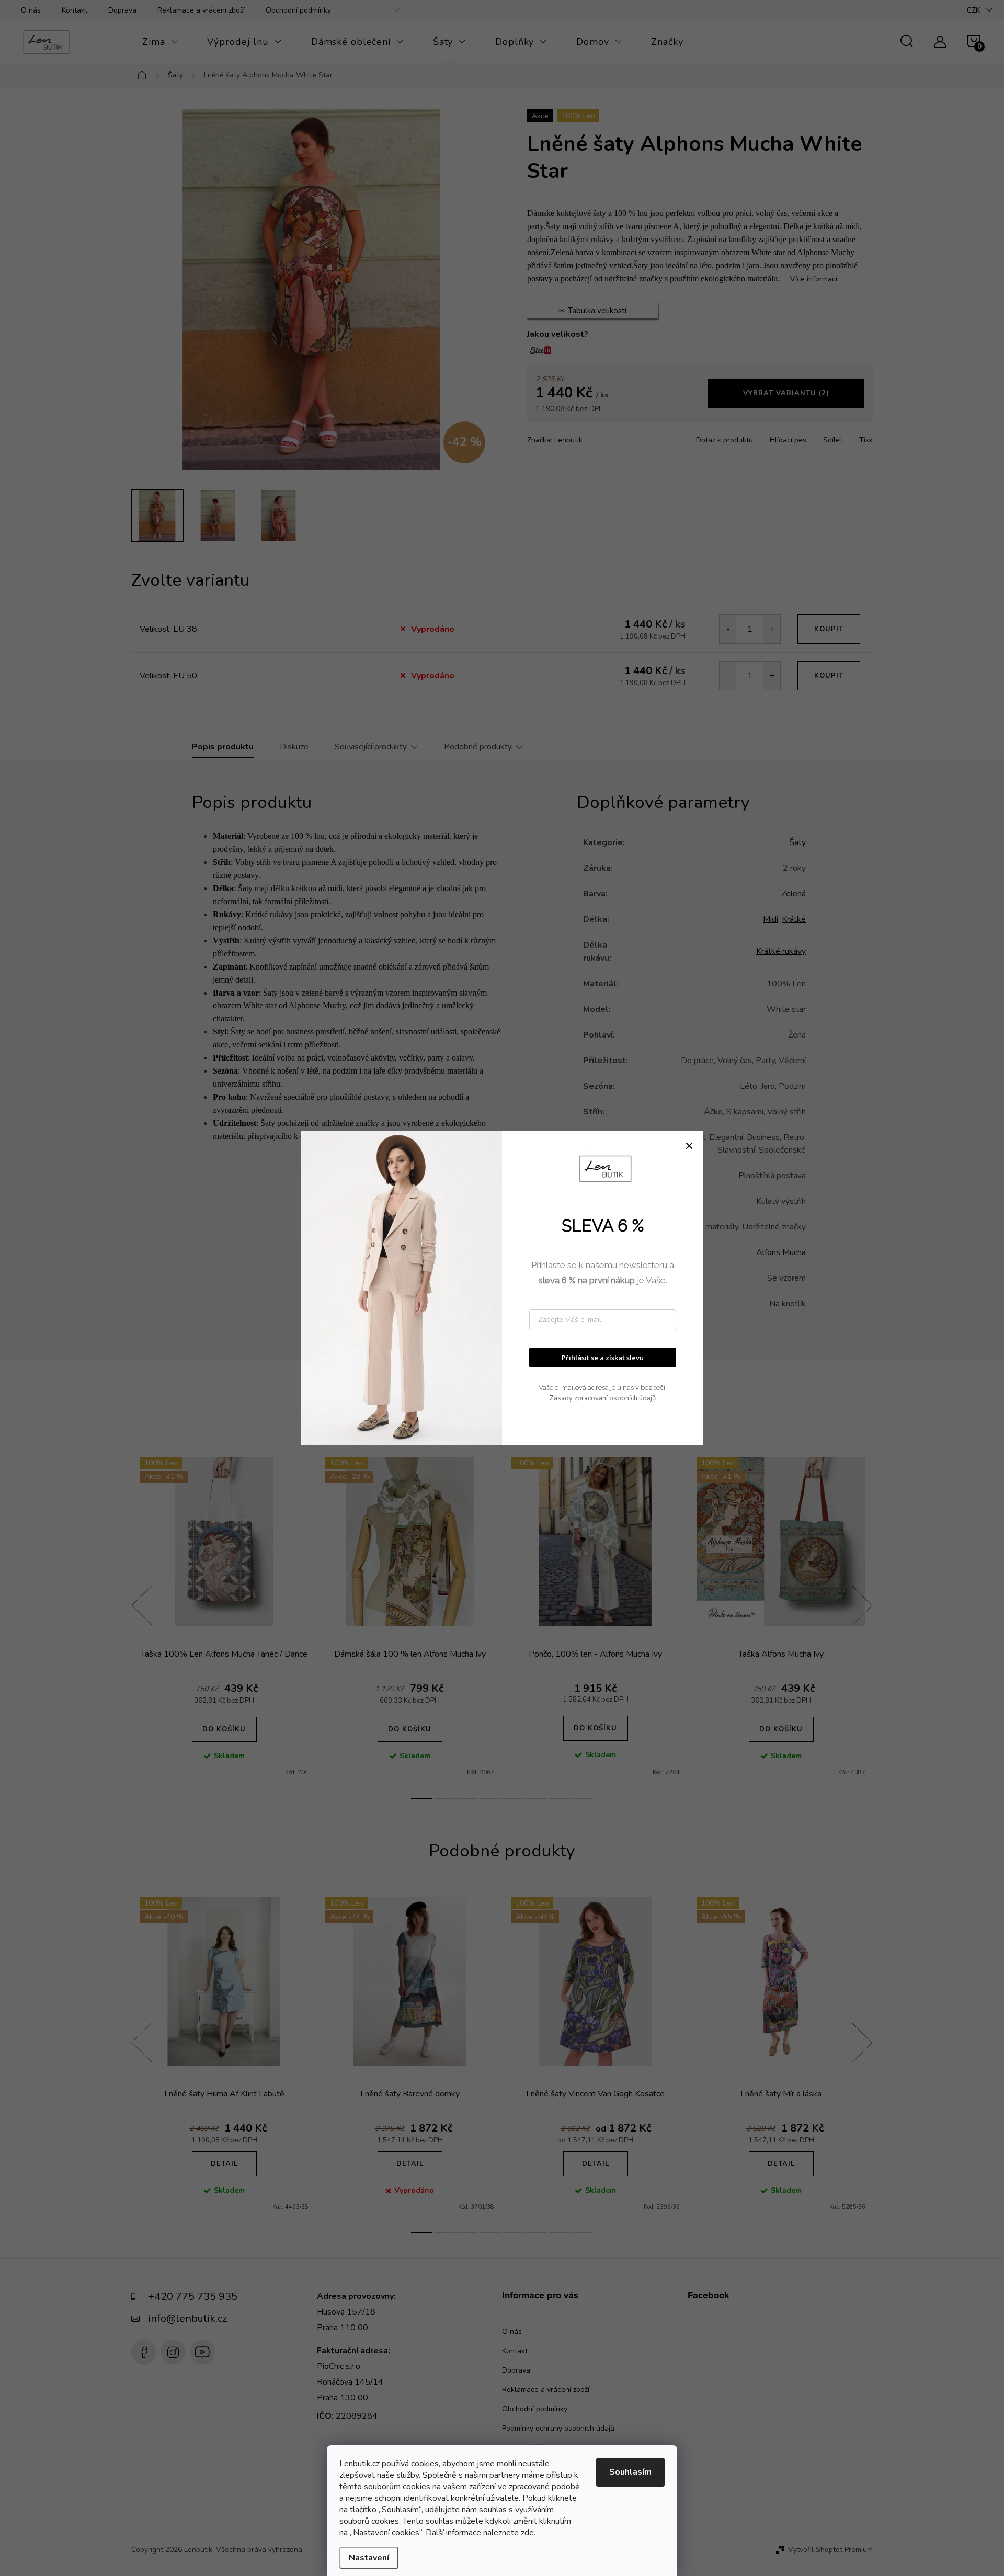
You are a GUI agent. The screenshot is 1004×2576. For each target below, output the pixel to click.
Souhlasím (630, 2472)
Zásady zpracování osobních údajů (603, 1398)
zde (527, 2533)
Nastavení (369, 2558)
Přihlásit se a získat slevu (603, 1358)
